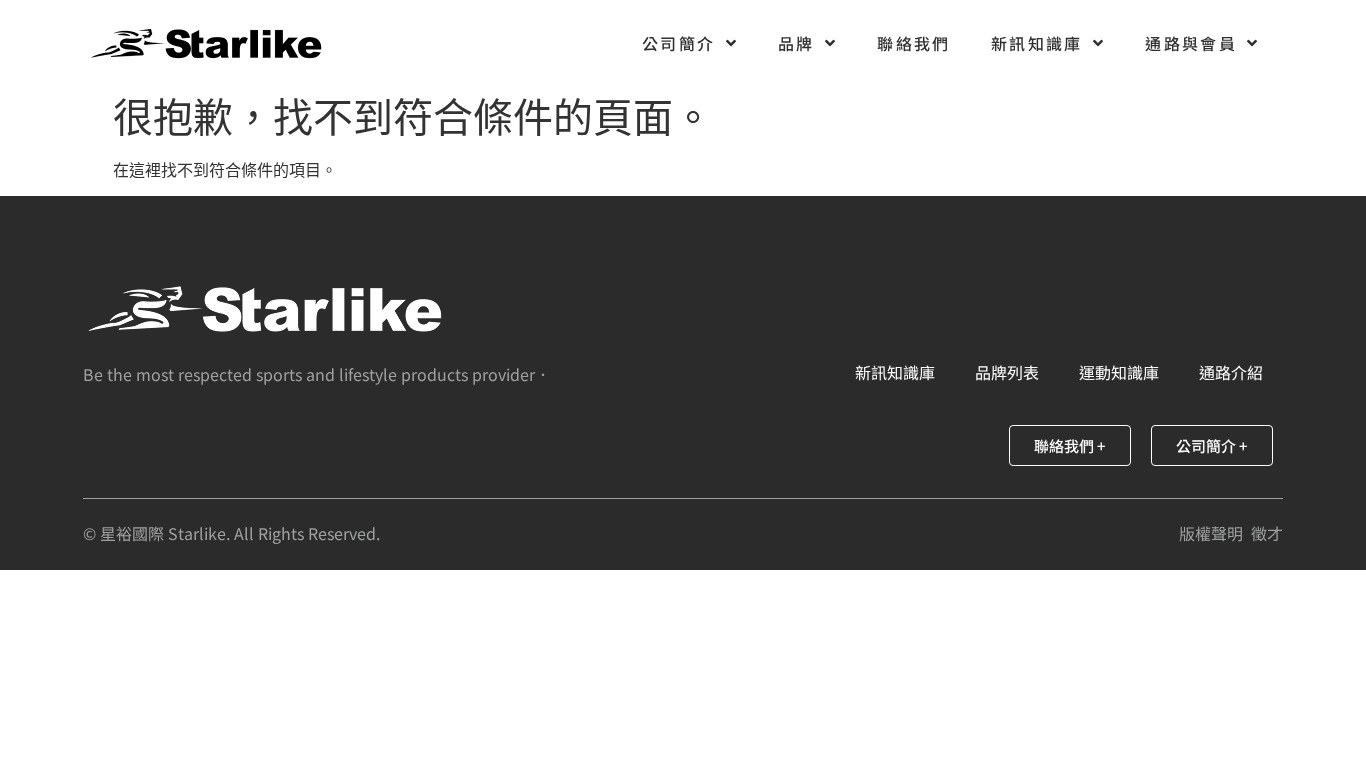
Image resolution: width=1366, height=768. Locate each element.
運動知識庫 (1119, 372)
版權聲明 (1211, 533)
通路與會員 (1191, 43)
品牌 (796, 43)
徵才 (1267, 533)
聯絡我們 (914, 43)
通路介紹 (1231, 372)
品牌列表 (1007, 372)
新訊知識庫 (1037, 43)
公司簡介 (679, 43)
